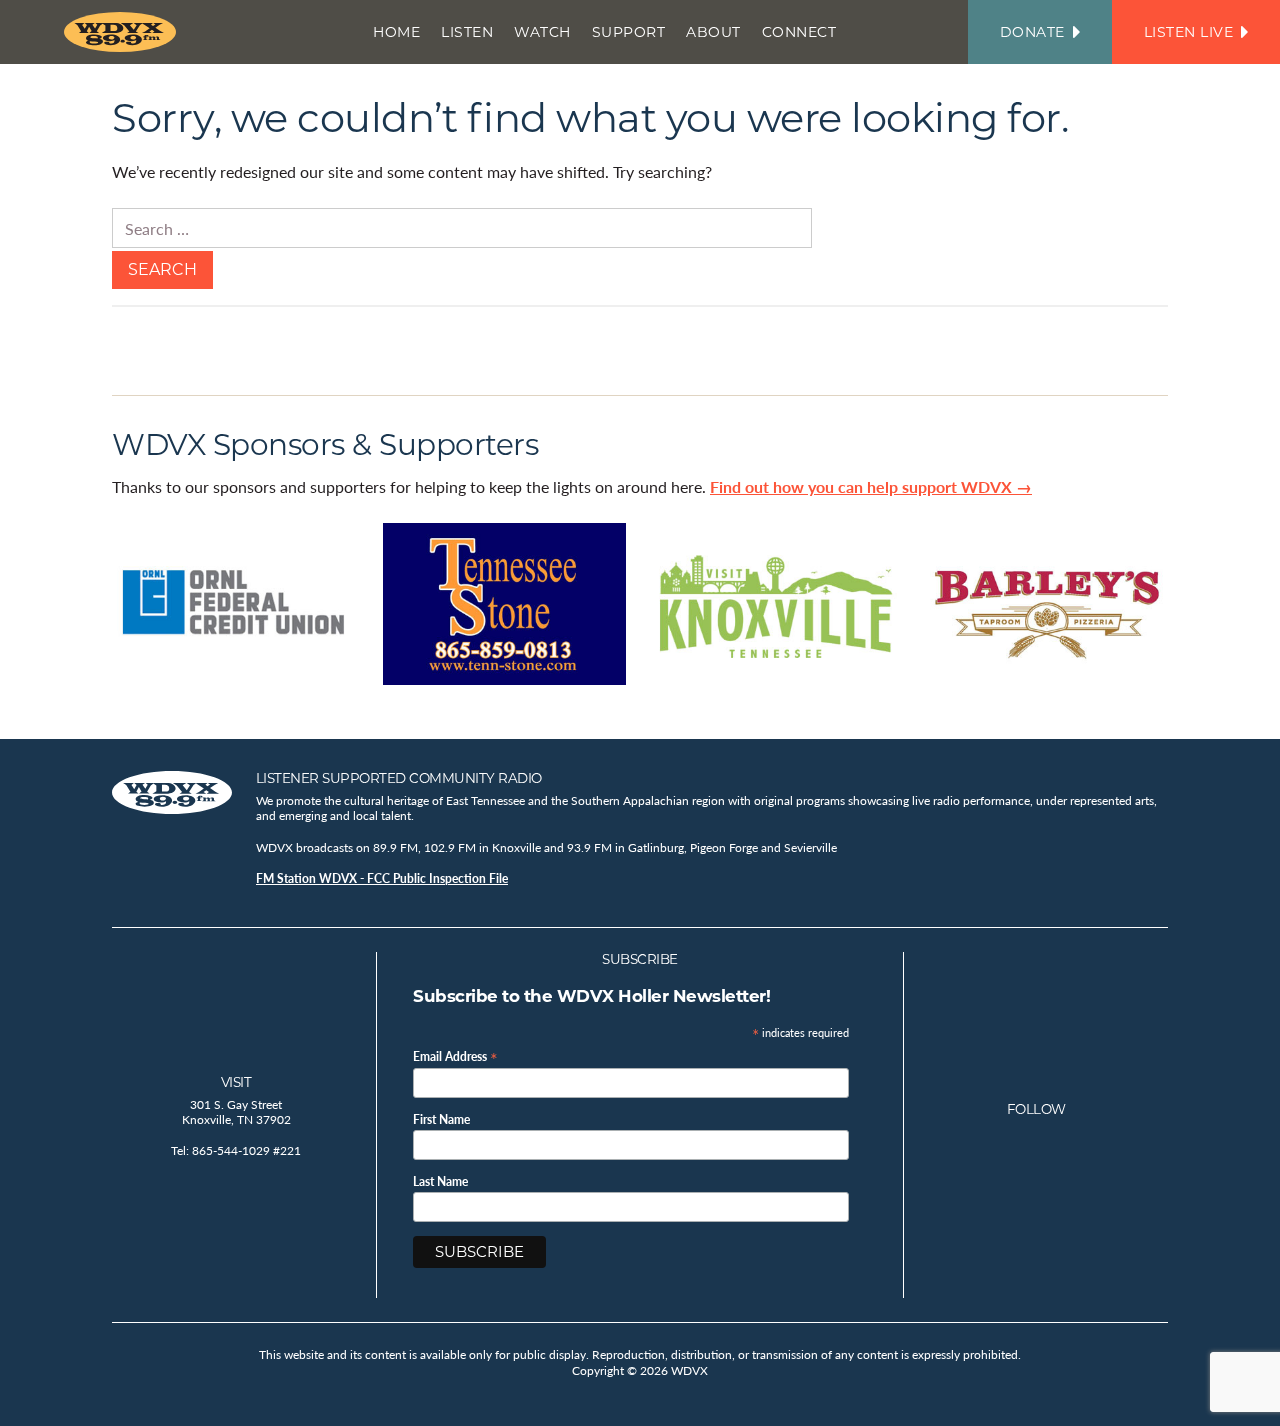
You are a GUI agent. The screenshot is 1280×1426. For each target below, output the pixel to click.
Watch (542, 32)
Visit (236, 1082)
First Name (441, 1120)
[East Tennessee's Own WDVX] (124, 32)
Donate (1032, 32)
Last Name (440, 1182)
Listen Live (1189, 32)
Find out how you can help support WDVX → (871, 486)
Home (396, 32)
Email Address (455, 1055)
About (713, 32)
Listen (467, 32)
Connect (799, 32)
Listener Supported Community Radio (399, 778)
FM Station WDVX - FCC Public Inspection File (382, 878)
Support (629, 32)
